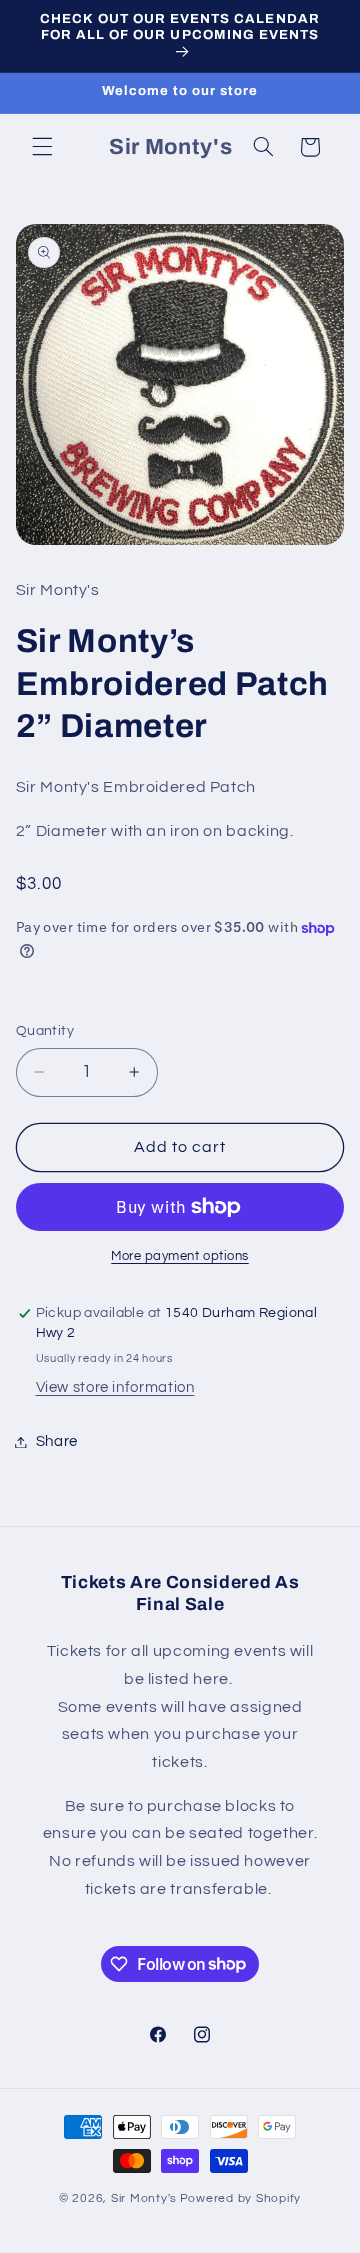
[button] (42, 147)
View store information (115, 1387)
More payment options (180, 1256)
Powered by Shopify (240, 2198)
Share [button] (57, 1441)
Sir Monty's (144, 2198)
